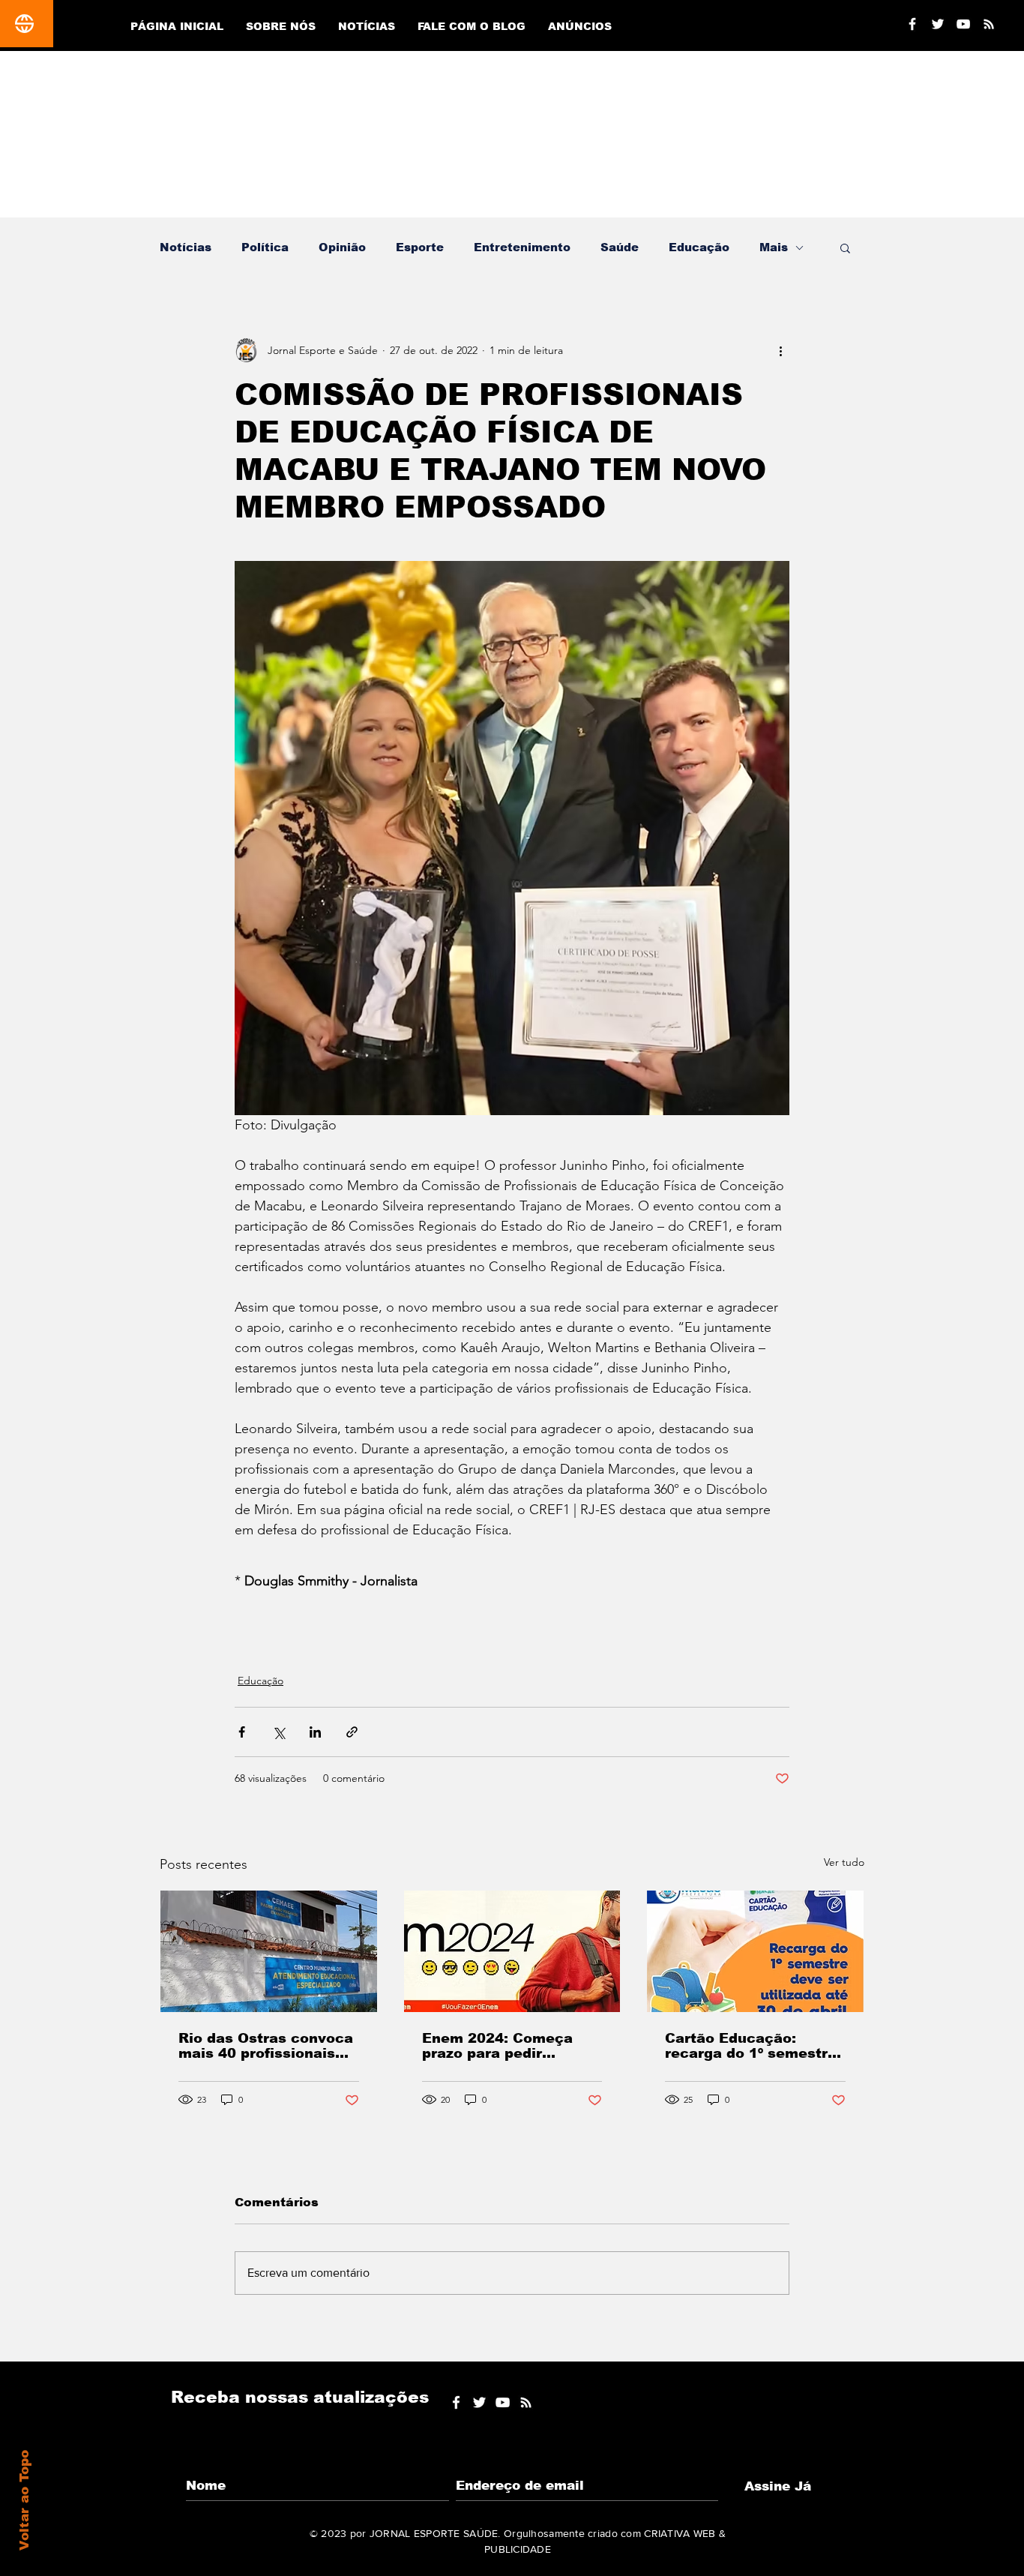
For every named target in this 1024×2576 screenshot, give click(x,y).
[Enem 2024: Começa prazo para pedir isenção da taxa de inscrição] (512, 1951)
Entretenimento (522, 247)
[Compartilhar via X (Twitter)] (278, 1732)
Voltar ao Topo (24, 2500)
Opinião (342, 247)
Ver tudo (844, 1862)
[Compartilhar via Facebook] (242, 1732)
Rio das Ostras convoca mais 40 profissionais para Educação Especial (267, 2046)
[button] (845, 247)
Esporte (420, 247)
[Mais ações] (780, 350)
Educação (699, 247)
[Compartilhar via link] (352, 1732)
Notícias (186, 247)
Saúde (620, 247)
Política (265, 247)
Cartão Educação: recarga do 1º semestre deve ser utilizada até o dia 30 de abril (751, 2046)
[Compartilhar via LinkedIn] (315, 1732)
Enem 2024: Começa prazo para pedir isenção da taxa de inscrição (497, 2046)
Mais (774, 247)
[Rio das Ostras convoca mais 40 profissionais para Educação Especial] (269, 1951)
